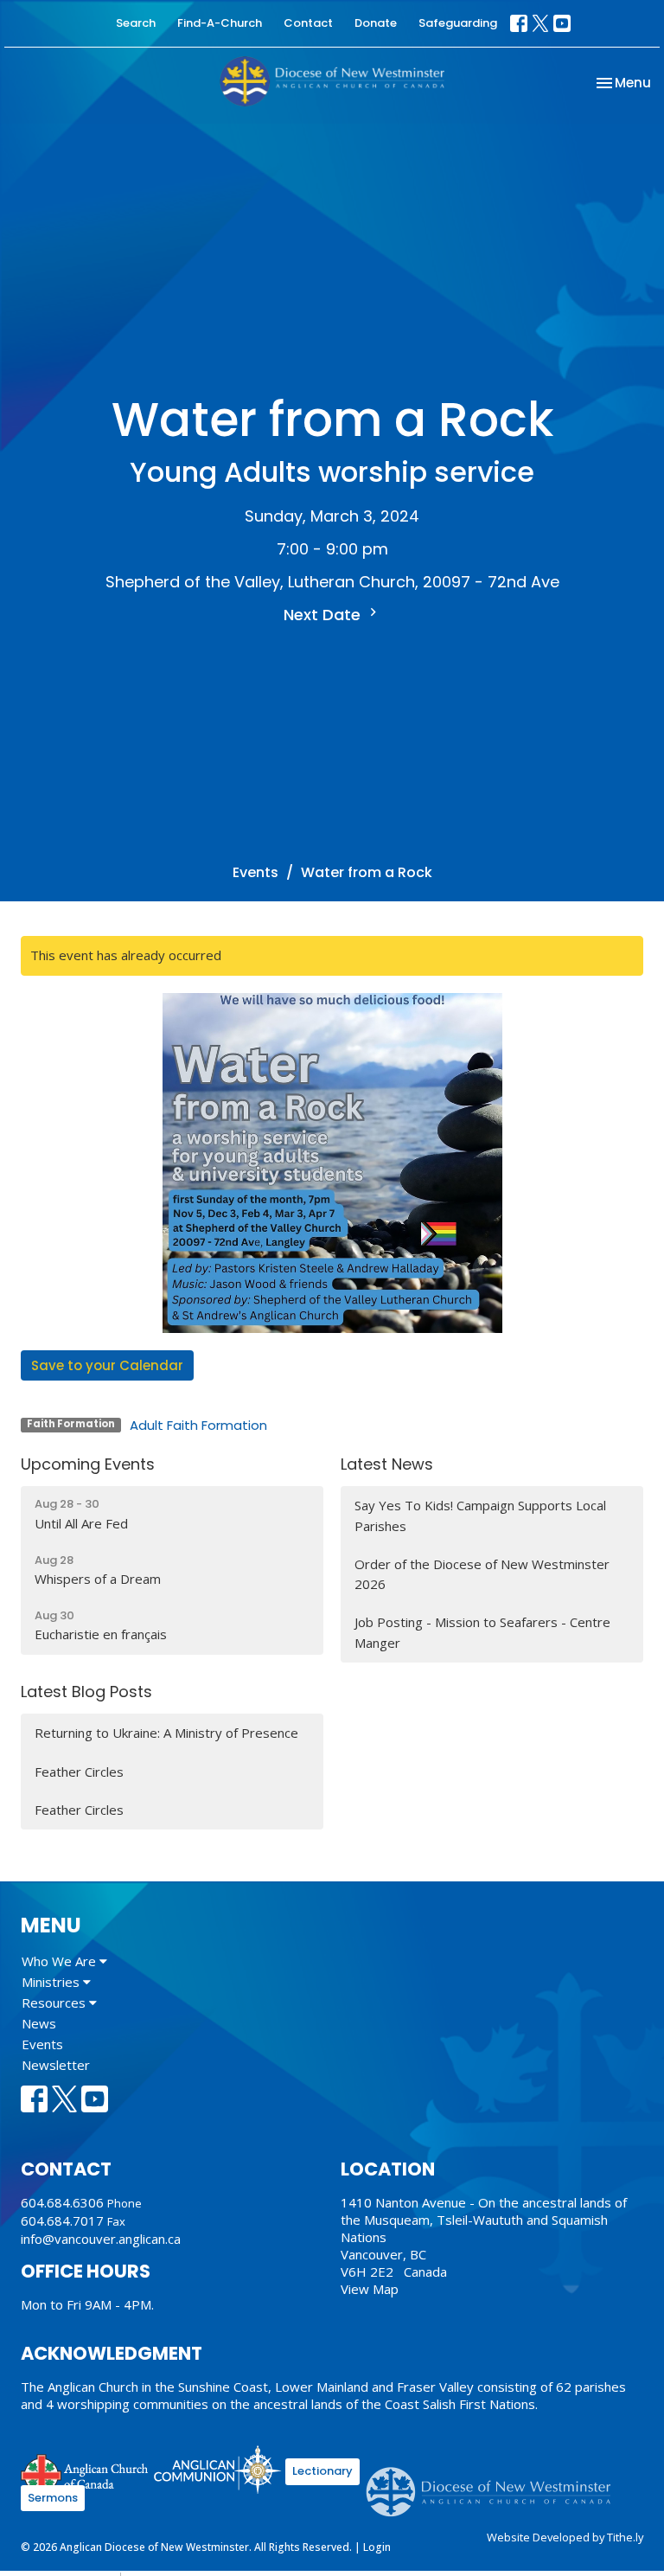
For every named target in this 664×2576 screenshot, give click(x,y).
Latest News (387, 1464)
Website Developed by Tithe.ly (565, 2537)
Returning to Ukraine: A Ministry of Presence (166, 1733)
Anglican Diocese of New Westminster (495, 2483)
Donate (376, 23)
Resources (55, 2002)
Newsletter (56, 2065)
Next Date (324, 615)
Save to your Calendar (107, 1365)
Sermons (53, 2498)
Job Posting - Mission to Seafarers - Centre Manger (482, 1632)
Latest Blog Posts (86, 1692)
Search (136, 23)
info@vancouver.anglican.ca (101, 2239)
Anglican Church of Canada (85, 2472)
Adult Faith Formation (198, 1425)
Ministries (52, 1982)
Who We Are (61, 1961)
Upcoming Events (88, 1464)
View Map (370, 2289)
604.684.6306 (62, 2202)
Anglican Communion (217, 2469)
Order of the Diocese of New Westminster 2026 (482, 1574)
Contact (308, 23)
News (39, 2023)
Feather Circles (79, 1772)
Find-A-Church (220, 23)
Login (377, 2547)
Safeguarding (458, 23)
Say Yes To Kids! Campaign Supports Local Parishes (480, 1515)
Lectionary (322, 2471)
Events (255, 872)
